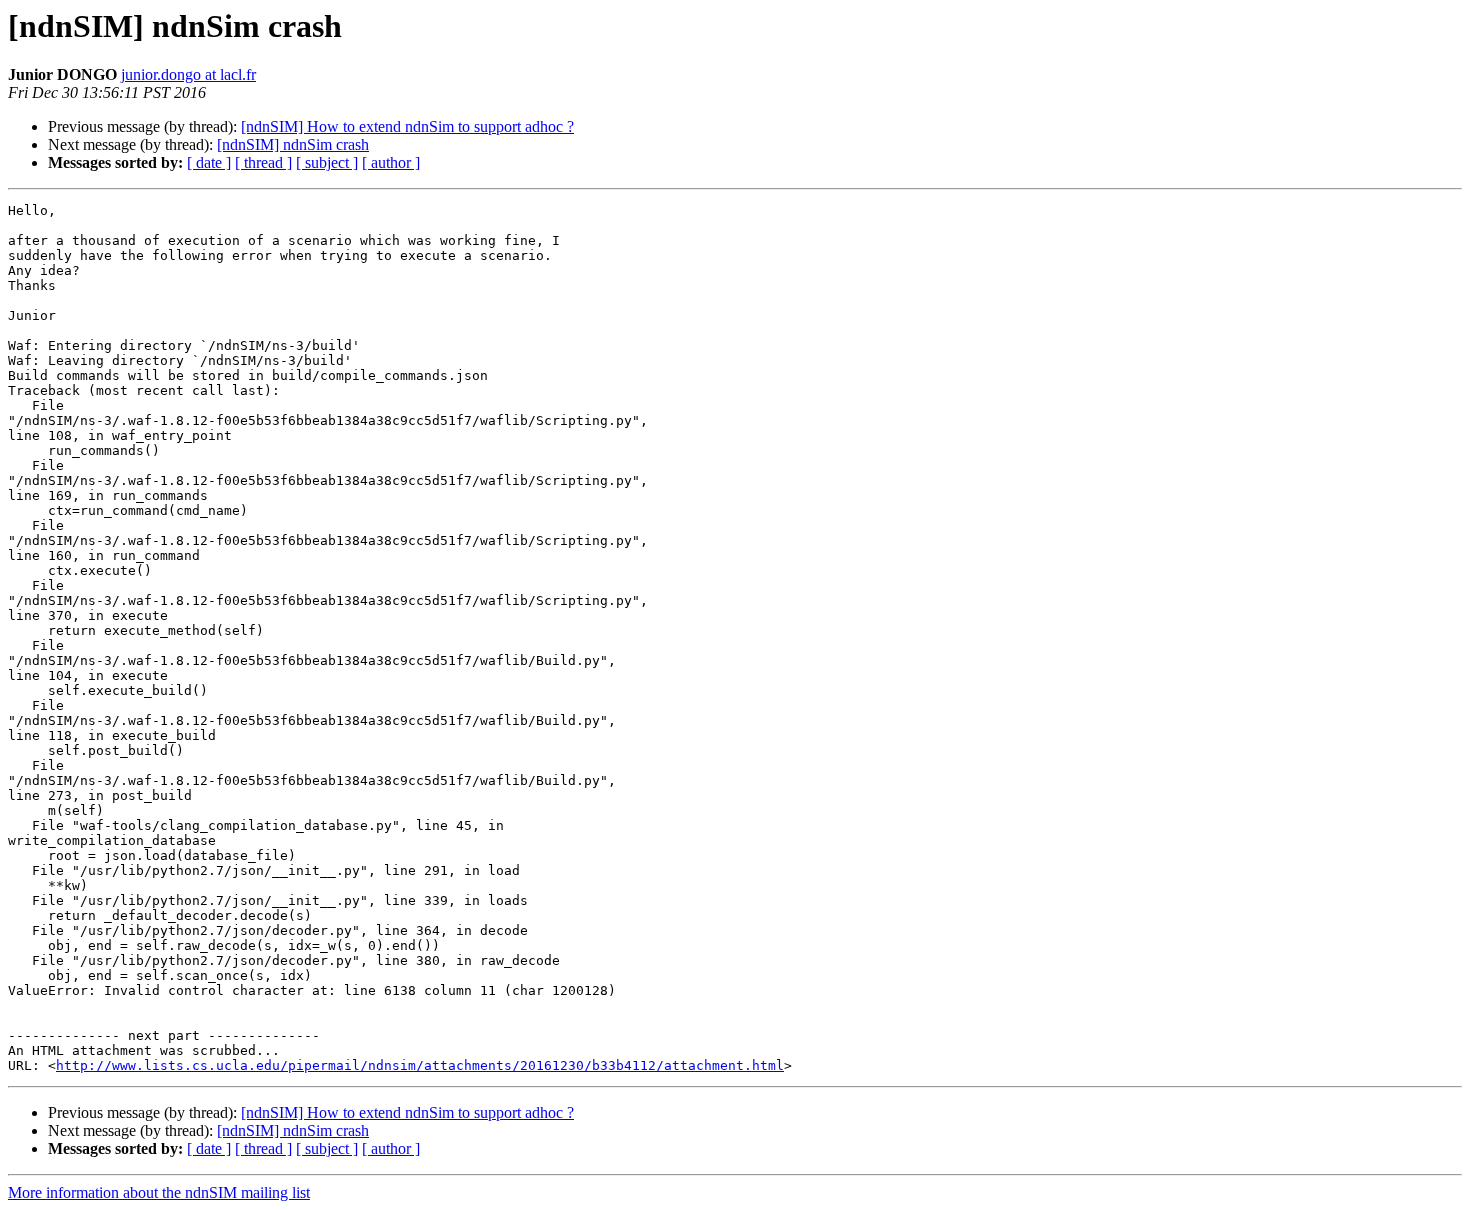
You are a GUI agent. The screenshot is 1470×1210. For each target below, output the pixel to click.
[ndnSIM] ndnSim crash (293, 144)
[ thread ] (263, 162)
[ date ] (209, 162)
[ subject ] (327, 162)
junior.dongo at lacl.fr (188, 74)
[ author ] (391, 162)
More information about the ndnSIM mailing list (159, 1192)
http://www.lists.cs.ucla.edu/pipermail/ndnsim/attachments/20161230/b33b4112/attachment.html (420, 1065)
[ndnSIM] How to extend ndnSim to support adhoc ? (407, 126)
